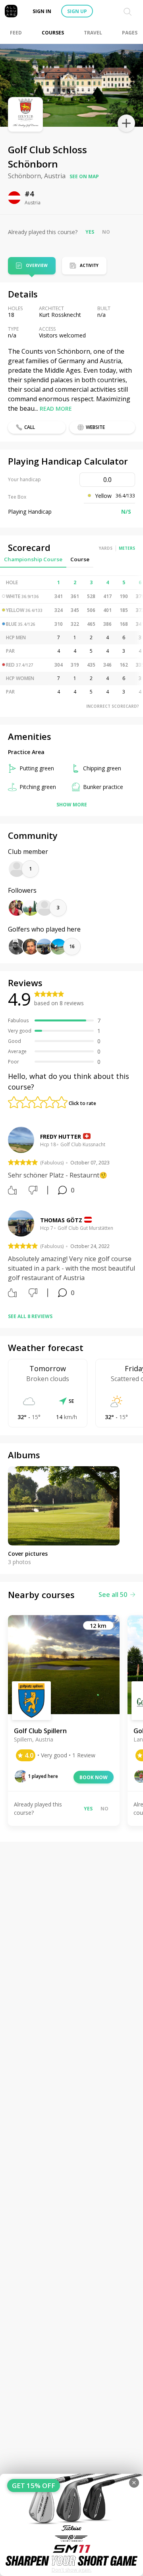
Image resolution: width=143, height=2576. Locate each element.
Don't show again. (72, 2570)
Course (80, 559)
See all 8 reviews (30, 1316)
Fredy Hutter (61, 1137)
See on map (84, 176)
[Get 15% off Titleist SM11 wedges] (71, 2525)
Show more (72, 805)
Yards (106, 548)
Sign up (77, 11)
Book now (94, 1777)
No (106, 232)
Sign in (42, 11)
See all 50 (113, 1595)
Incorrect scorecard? (113, 706)
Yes (90, 232)
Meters (127, 548)
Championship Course (33, 559)
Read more (56, 409)
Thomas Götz (61, 1220)
